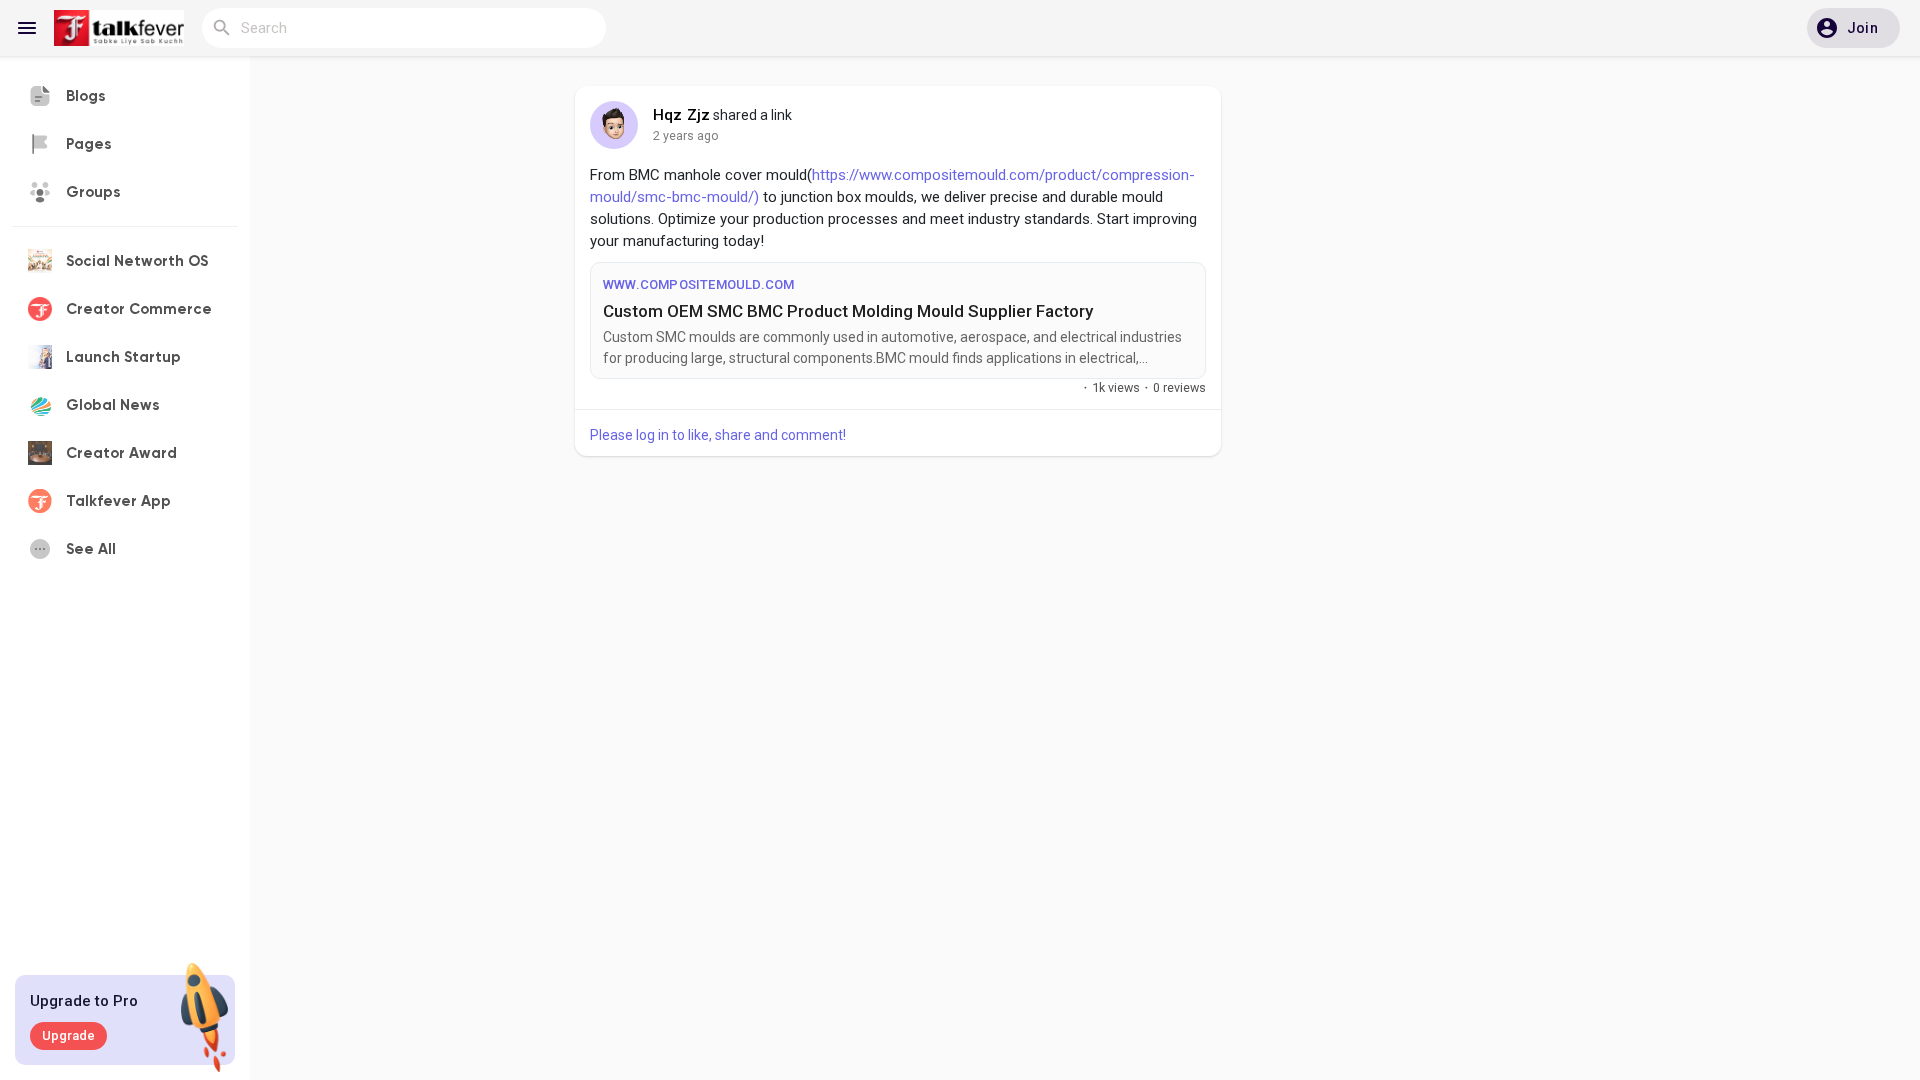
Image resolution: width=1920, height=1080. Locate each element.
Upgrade (68, 1035)
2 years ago (686, 135)
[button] (1853, 28)
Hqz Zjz (681, 115)
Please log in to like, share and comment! (718, 435)
